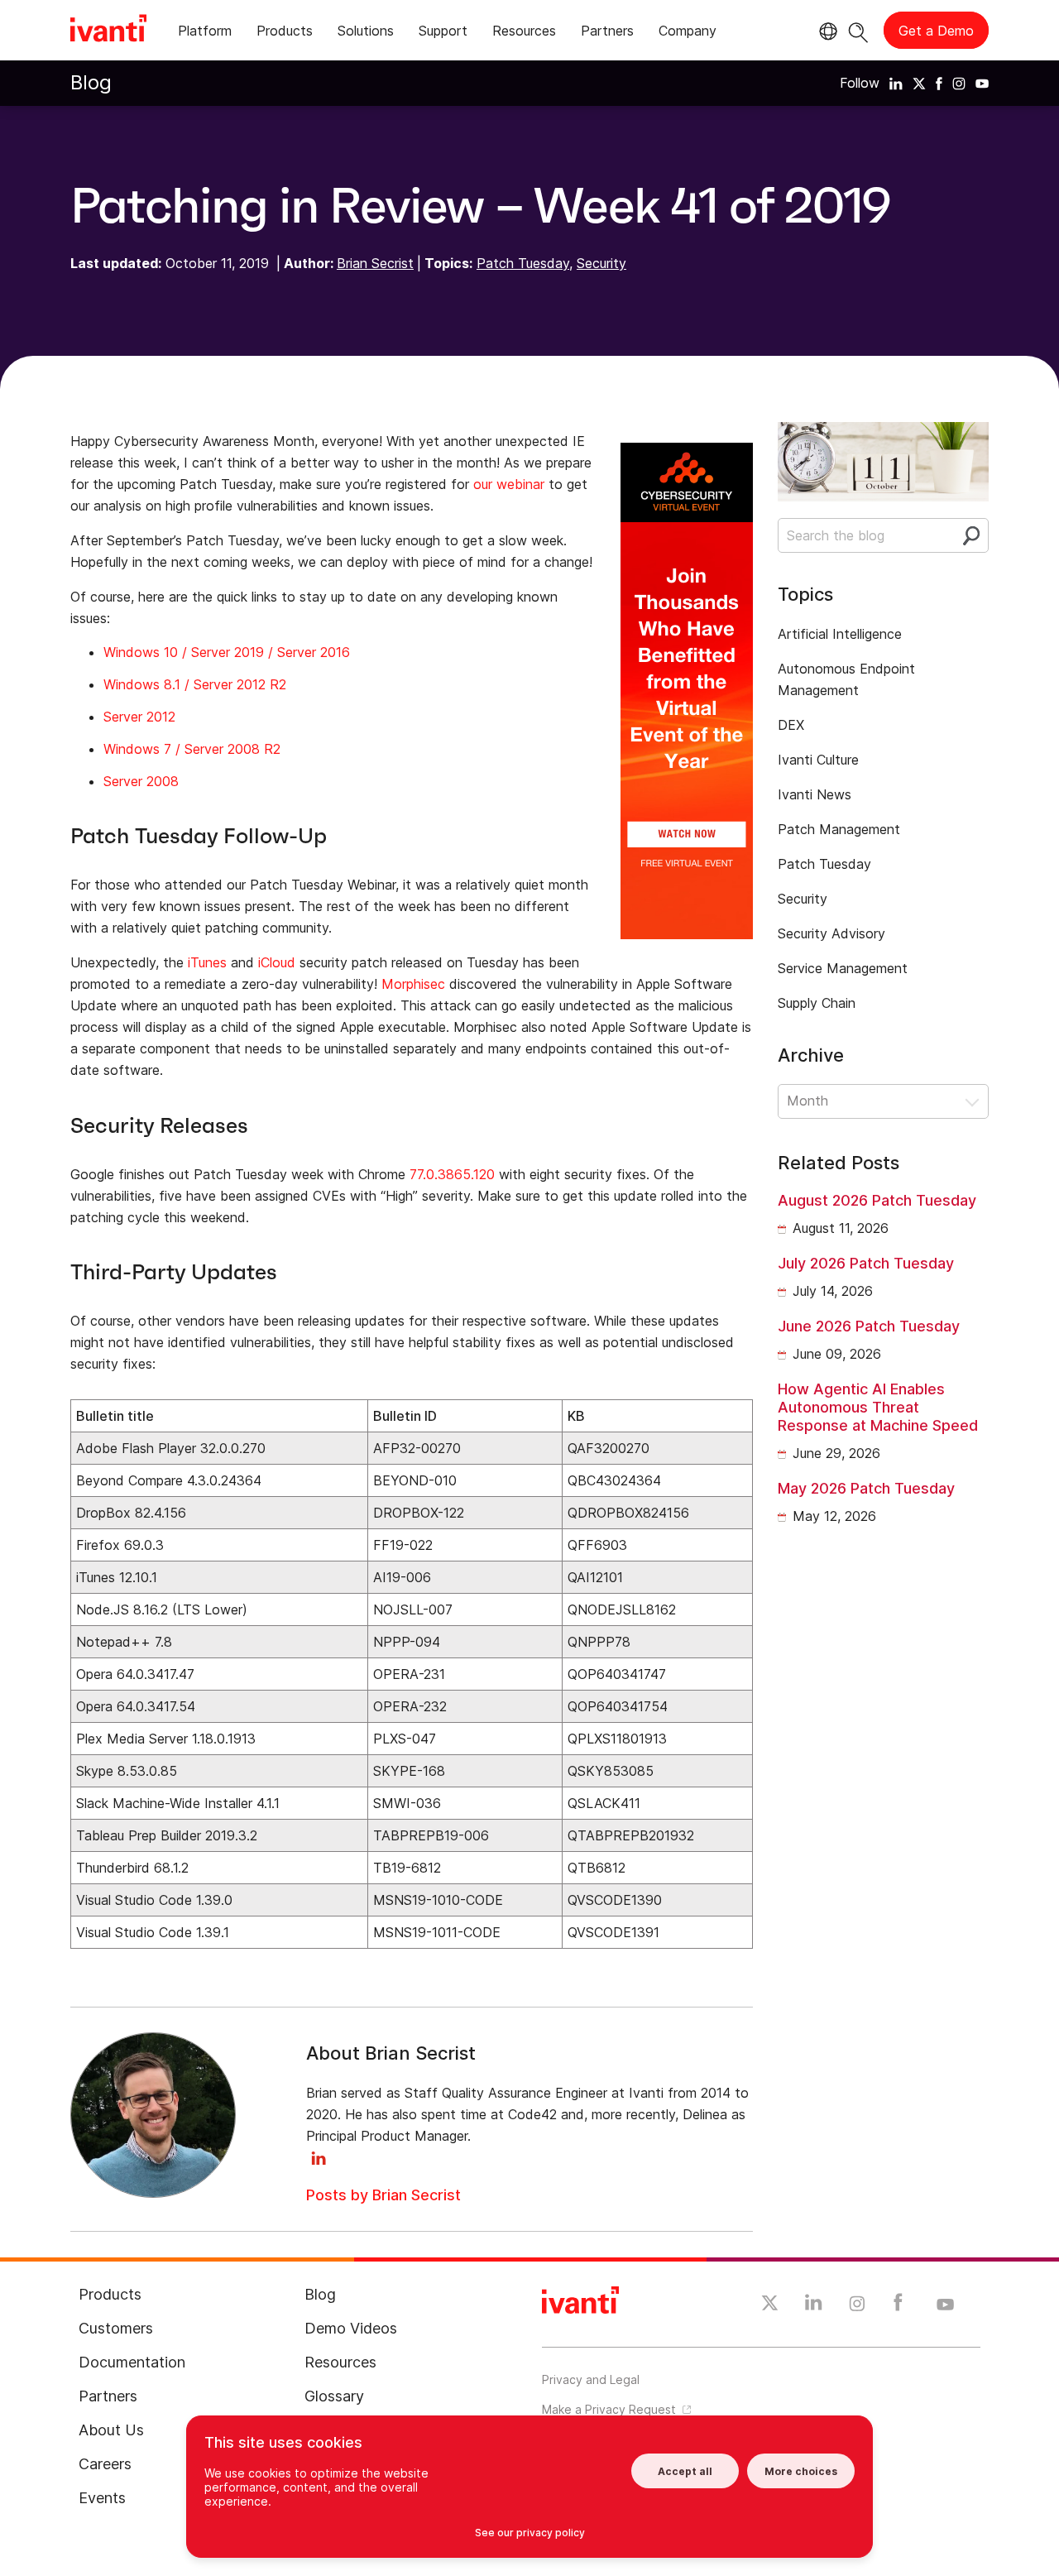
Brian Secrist (375, 263)
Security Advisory (831, 933)
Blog (91, 82)
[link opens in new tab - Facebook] (898, 2306)
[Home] (108, 31)
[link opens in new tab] (896, 83)
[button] (883, 1101)
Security (601, 263)
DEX (791, 725)
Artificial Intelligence (840, 634)
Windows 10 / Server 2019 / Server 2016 (227, 652)
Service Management (843, 968)
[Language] (826, 31)
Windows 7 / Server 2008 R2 (192, 749)
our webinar (509, 484)
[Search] (858, 30)
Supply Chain (817, 1003)
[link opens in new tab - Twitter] (770, 2305)
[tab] (205, 34)
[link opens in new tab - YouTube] (945, 2305)
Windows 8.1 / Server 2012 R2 (195, 684)
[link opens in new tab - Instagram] (857, 2306)
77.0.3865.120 (452, 1174)
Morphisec (413, 984)
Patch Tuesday (523, 263)
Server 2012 (139, 717)
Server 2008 (141, 781)
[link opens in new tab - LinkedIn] (814, 2306)
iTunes (207, 962)
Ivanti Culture (818, 760)
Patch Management (839, 829)
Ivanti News (815, 794)
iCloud (277, 962)
